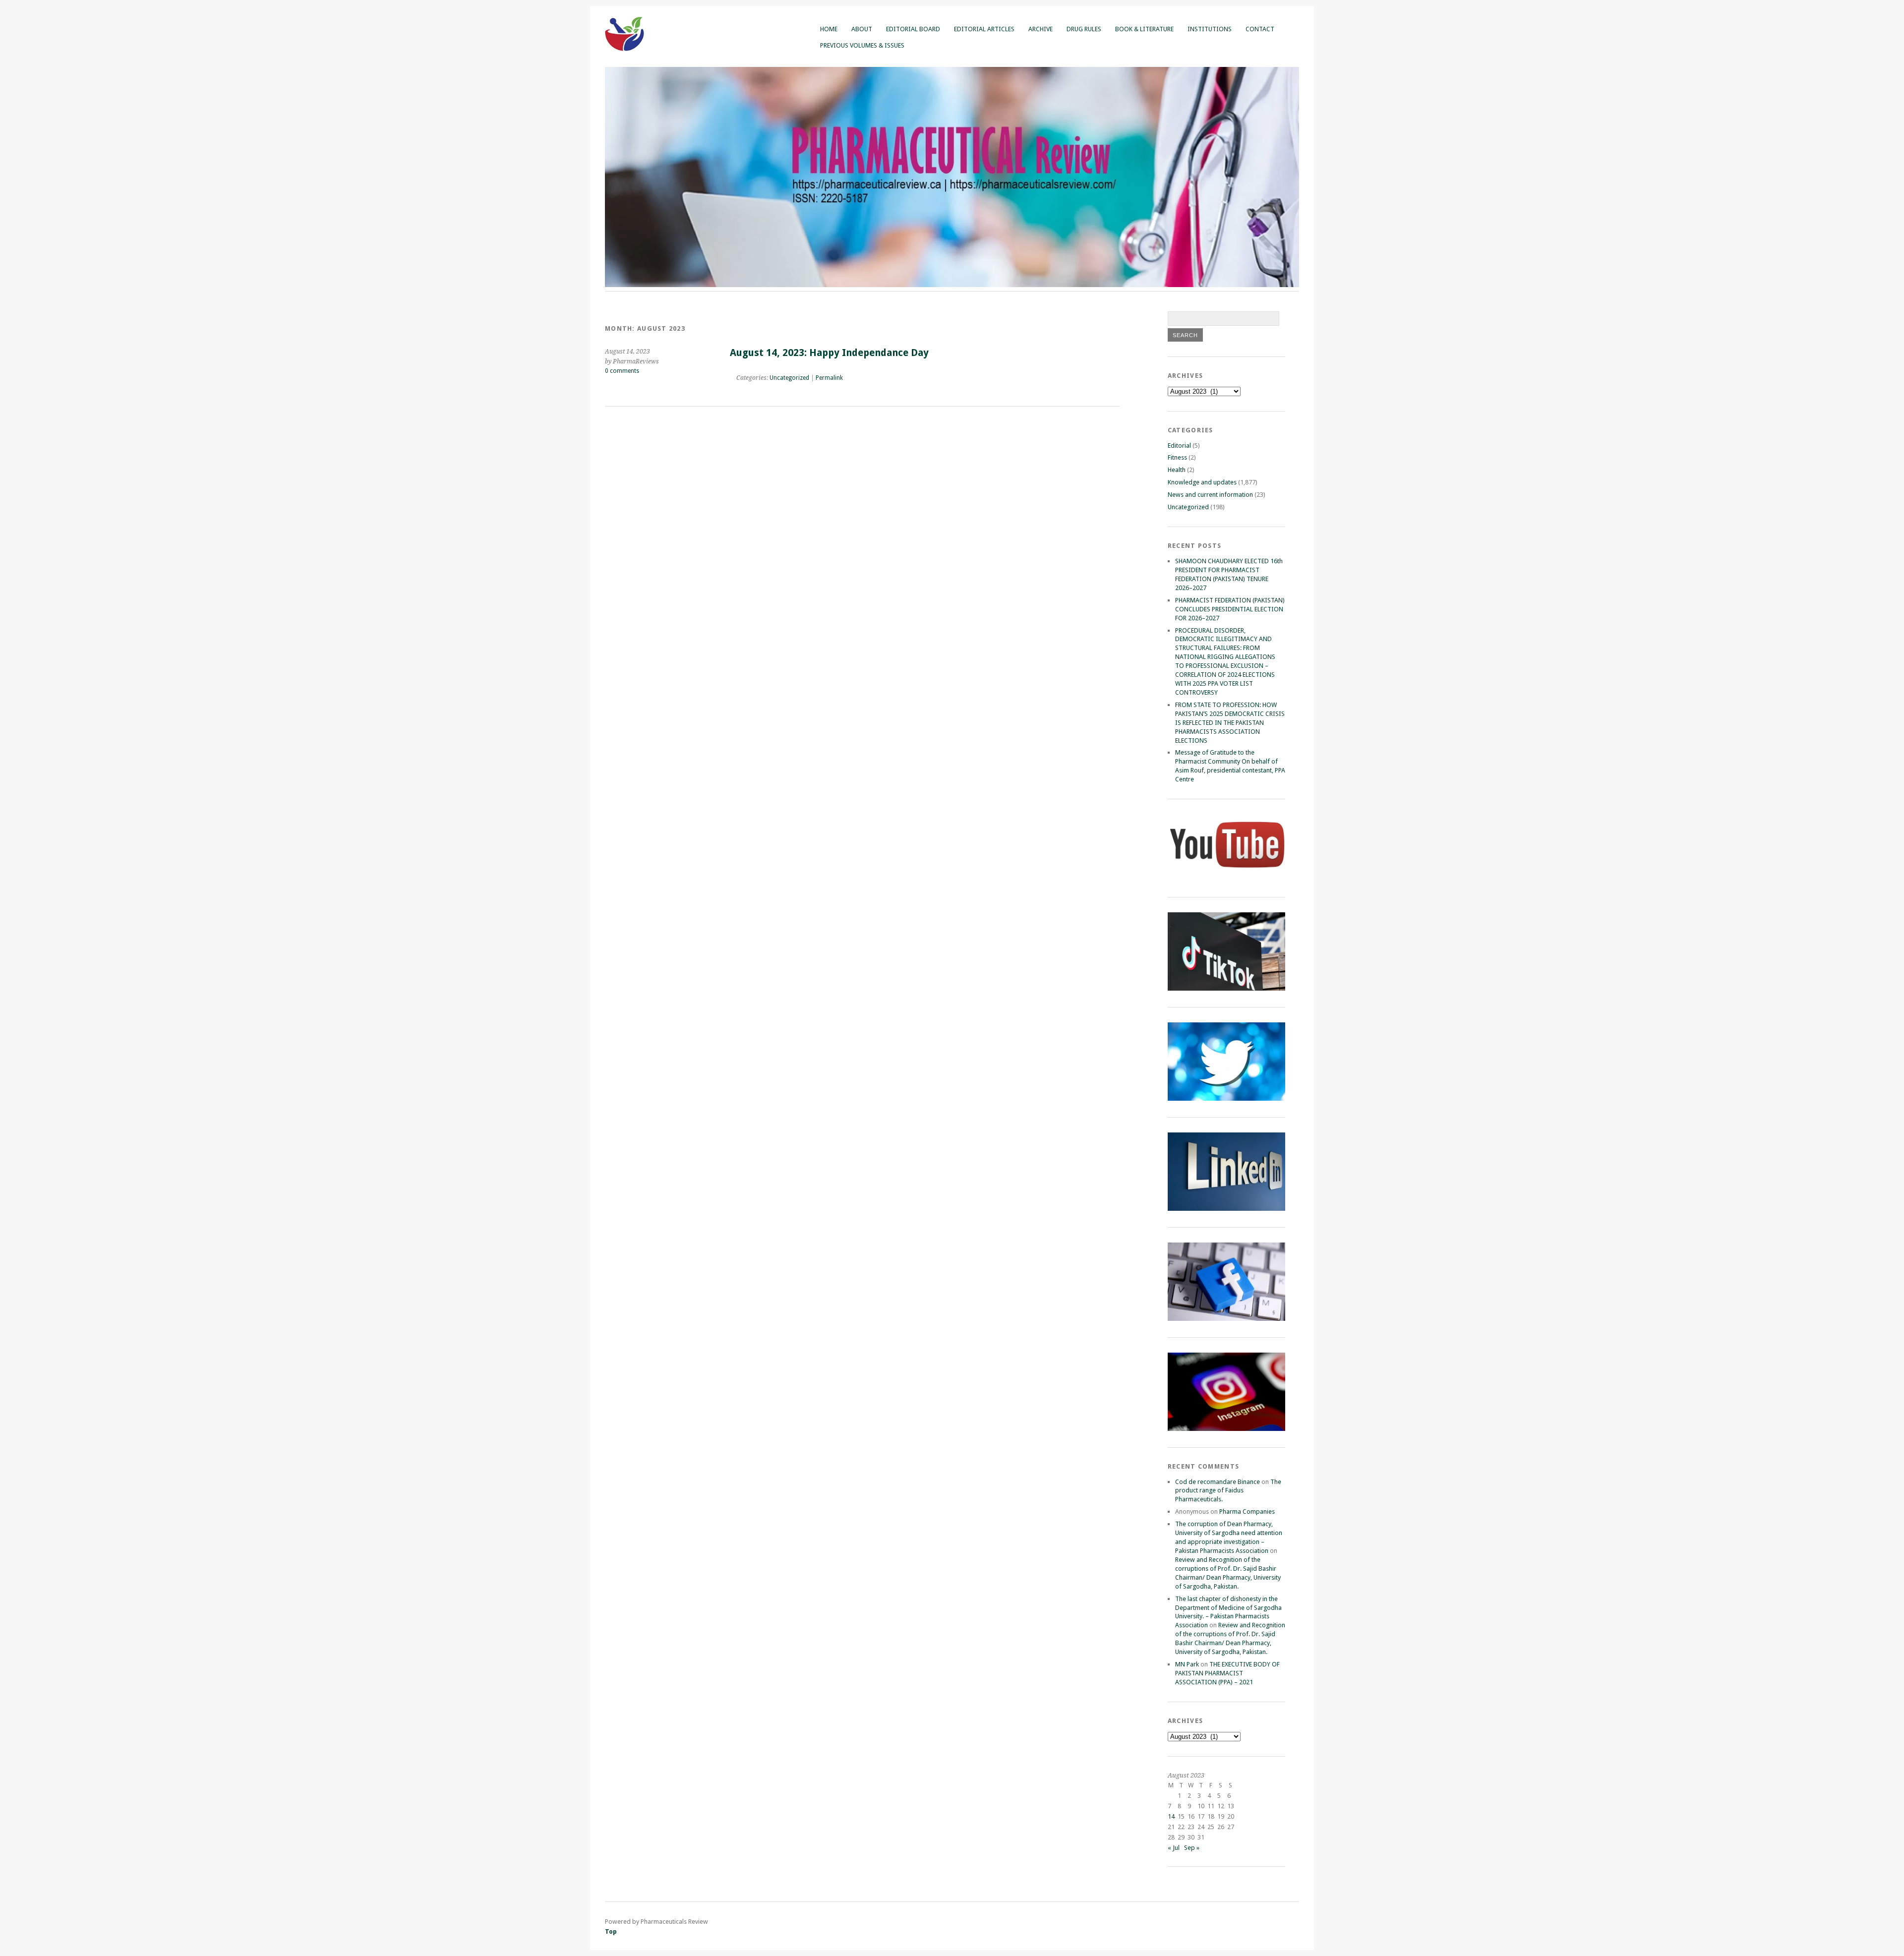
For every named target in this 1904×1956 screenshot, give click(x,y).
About (862, 29)
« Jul (1174, 1848)
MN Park (1187, 1664)
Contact (1260, 29)
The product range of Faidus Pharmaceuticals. (1228, 1491)
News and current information (1210, 495)
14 (1171, 1816)
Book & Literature (1144, 29)
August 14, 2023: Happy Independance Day (829, 353)
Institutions (1210, 29)
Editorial (1179, 445)
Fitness (1177, 457)
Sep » (1192, 1848)
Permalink (829, 378)
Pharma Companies (1247, 1511)
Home (829, 29)
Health (1177, 470)
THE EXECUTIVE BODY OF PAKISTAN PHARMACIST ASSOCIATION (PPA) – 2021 (1227, 1673)
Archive (1041, 29)
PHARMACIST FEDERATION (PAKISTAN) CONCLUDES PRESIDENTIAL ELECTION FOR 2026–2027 (1230, 609)
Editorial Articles (984, 29)
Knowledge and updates (1202, 482)
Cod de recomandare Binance (1218, 1482)
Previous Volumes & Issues (862, 45)
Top (611, 1931)
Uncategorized (789, 378)
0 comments (622, 371)
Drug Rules (1084, 29)
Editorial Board (913, 29)
